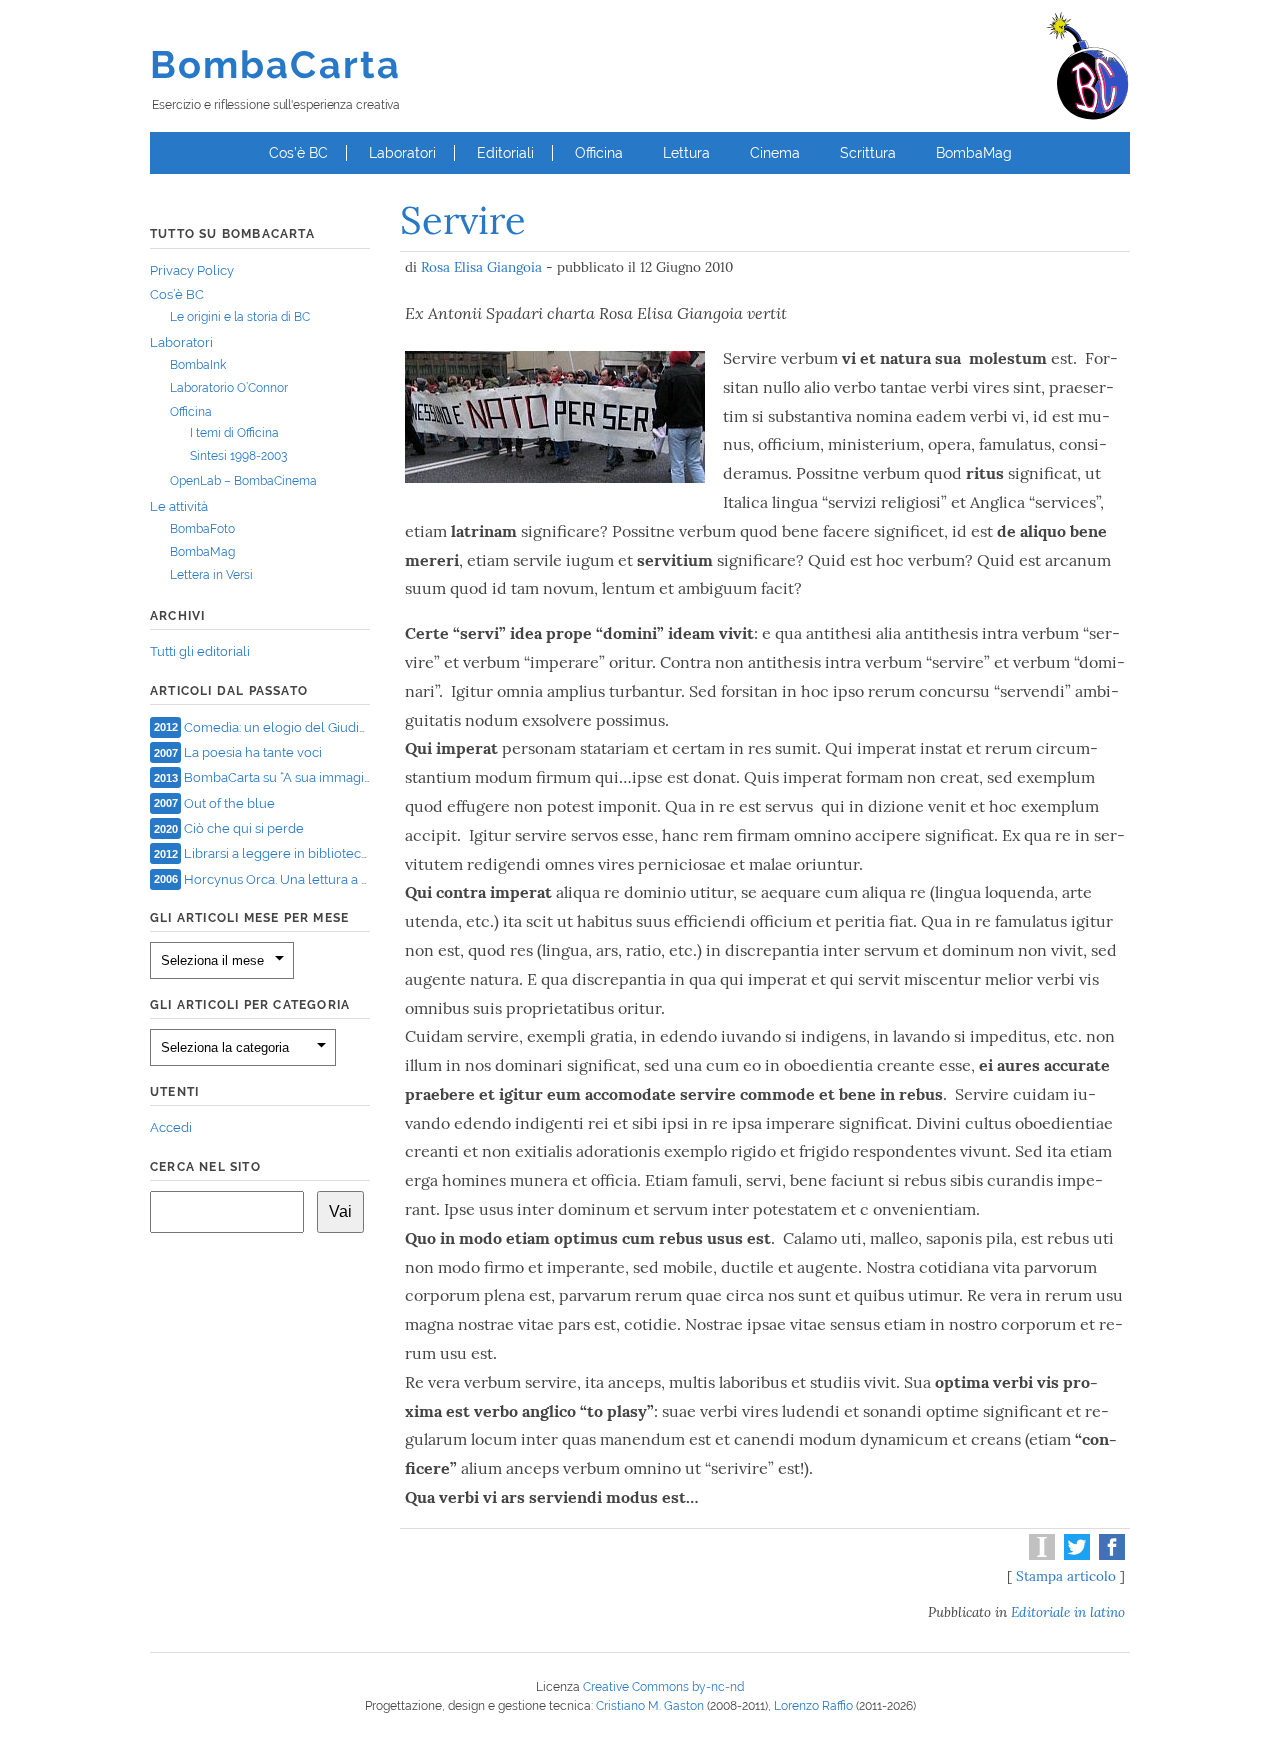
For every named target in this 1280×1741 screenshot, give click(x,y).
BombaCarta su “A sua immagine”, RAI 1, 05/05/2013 (340, 777)
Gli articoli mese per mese (249, 918)
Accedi (171, 1127)
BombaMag (974, 153)
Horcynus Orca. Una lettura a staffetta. (297, 878)
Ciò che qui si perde (244, 828)
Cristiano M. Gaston (650, 1706)
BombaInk (198, 365)
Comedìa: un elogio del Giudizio (280, 726)
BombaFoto (202, 529)
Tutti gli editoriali (200, 651)
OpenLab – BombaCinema (243, 481)
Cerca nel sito (205, 1167)
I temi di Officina (234, 433)
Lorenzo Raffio (813, 1706)
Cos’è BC (298, 153)
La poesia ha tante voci (253, 752)
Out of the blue (229, 802)
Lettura (686, 153)
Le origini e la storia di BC (240, 317)
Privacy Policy (192, 270)
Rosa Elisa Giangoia (481, 267)
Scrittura (868, 153)
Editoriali (505, 153)
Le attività (179, 506)
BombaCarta (275, 64)
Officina (599, 153)
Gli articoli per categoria (250, 1005)
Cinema (775, 153)
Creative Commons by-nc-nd (663, 1687)
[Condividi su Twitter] (1074, 1555)
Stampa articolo (1066, 1576)
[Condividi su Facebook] (1109, 1555)
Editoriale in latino (1068, 1612)
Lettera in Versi (211, 575)
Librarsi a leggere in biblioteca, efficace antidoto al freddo (358, 853)
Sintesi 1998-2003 (238, 456)
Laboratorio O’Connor (229, 388)
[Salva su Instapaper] (1039, 1555)
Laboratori (402, 153)
